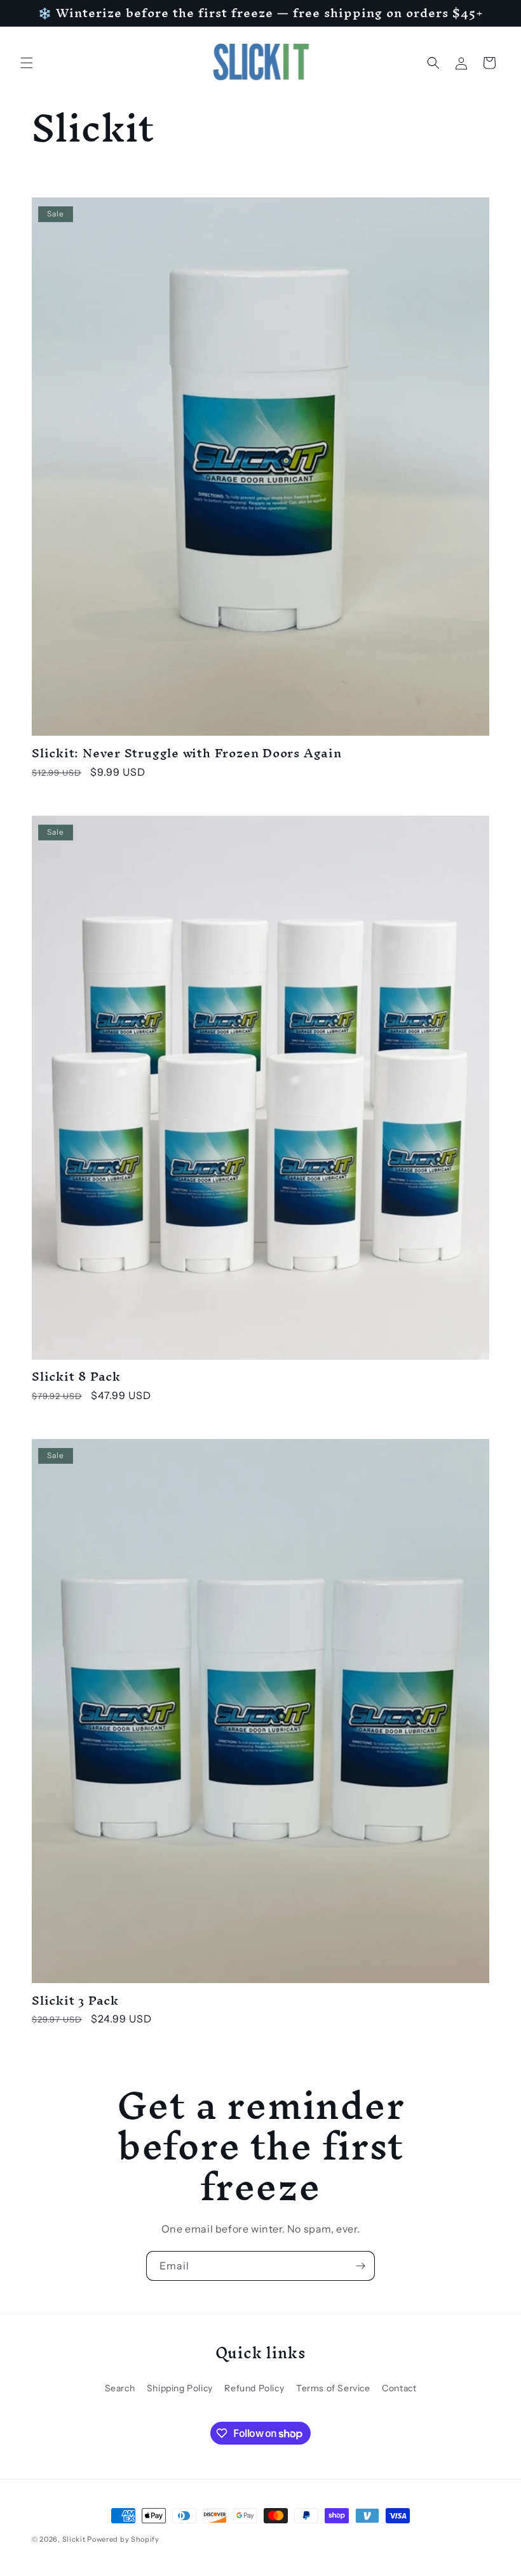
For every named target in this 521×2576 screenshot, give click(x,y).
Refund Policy (254, 2388)
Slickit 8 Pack (76, 1377)
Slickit (74, 2539)
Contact (399, 2388)
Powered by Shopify (123, 2539)
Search (120, 2388)
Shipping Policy (180, 2388)
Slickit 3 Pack (75, 2001)
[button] (27, 63)
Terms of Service (333, 2388)
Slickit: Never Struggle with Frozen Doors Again (187, 753)
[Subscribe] (360, 2266)
